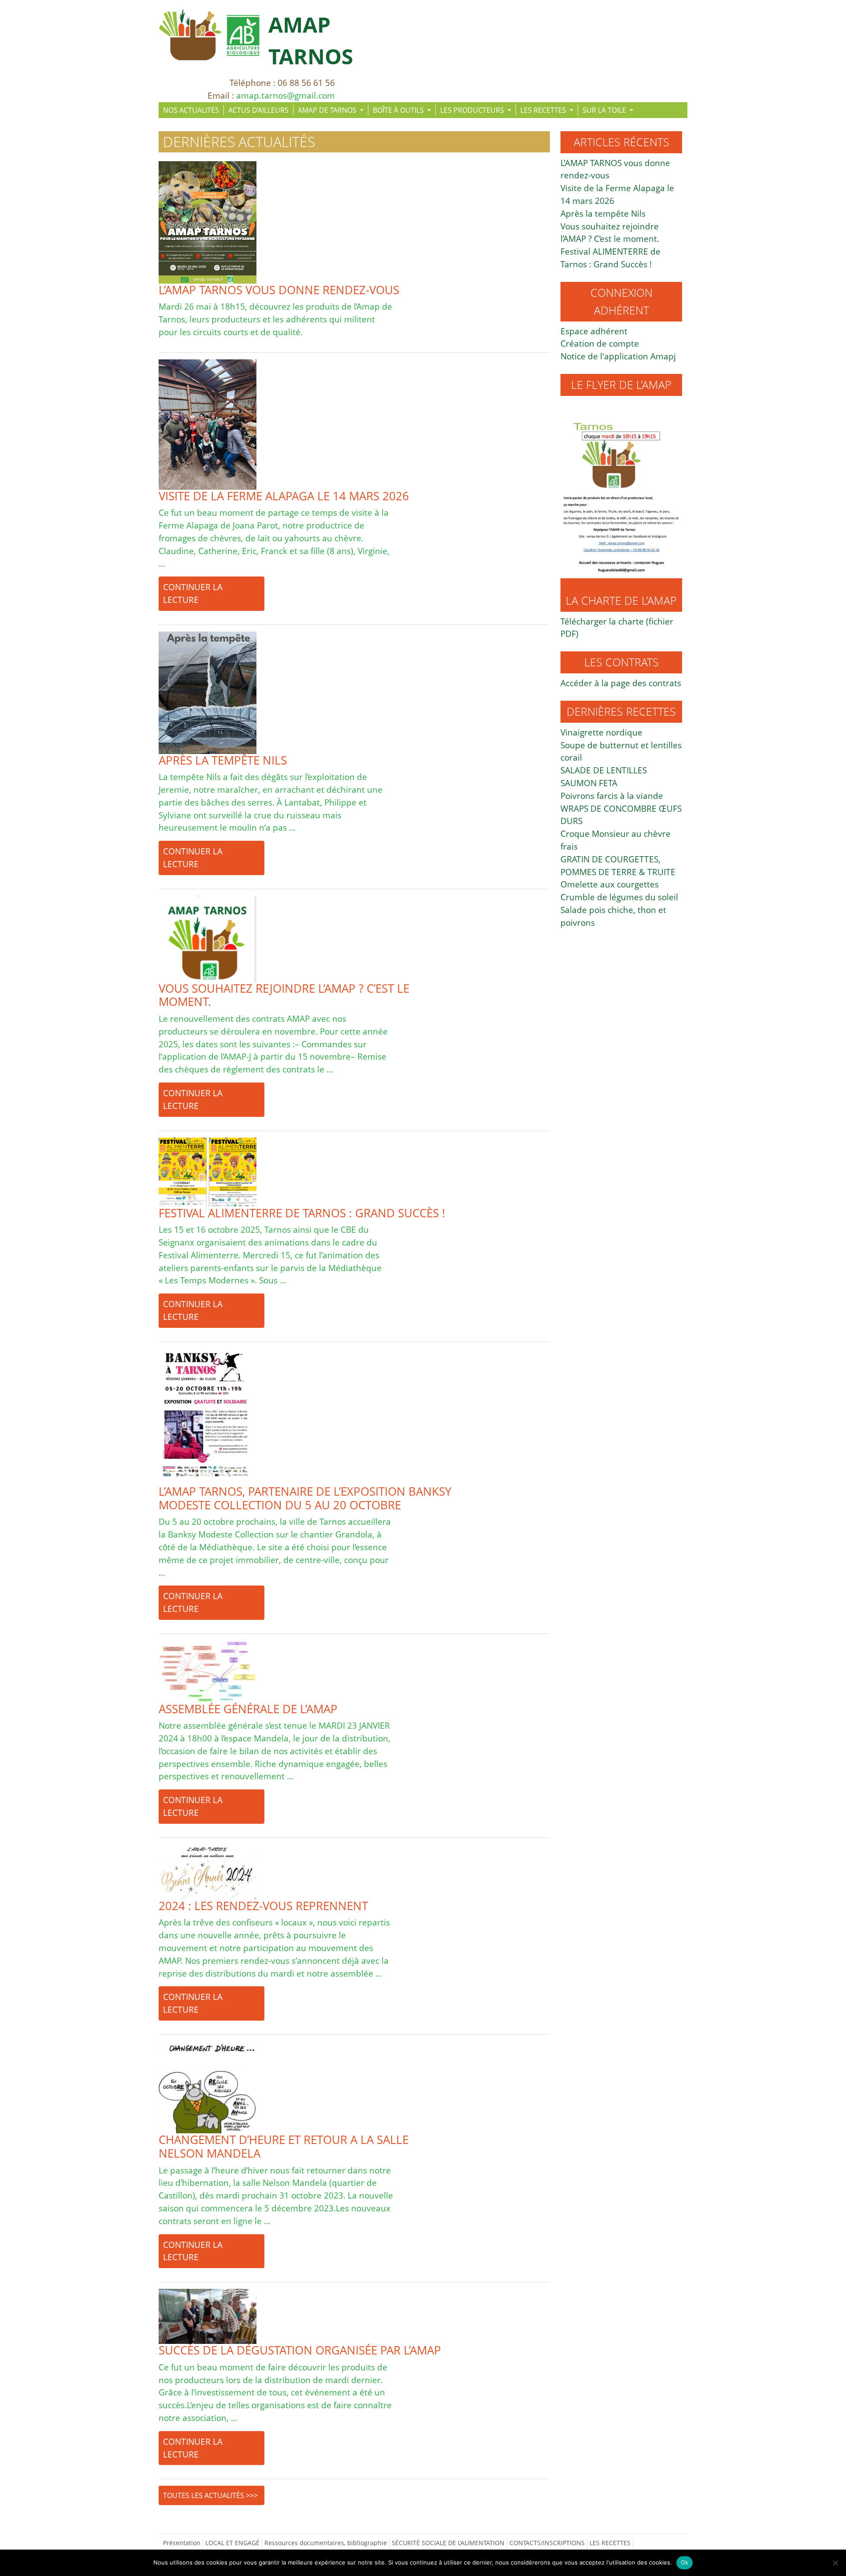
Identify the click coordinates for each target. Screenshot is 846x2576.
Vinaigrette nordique (601, 732)
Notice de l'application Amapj (618, 356)
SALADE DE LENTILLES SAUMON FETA (604, 776)
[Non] (835, 2563)
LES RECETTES (544, 110)
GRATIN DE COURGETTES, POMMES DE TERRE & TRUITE (618, 865)
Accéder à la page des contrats (621, 683)
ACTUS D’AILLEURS (258, 110)
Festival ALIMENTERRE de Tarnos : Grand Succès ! (610, 258)
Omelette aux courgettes (610, 884)
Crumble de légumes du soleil (619, 897)
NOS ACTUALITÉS (191, 110)
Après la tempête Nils (603, 213)
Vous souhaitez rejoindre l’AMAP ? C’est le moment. (610, 233)
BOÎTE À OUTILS (399, 110)
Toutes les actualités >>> (210, 2495)
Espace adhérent (594, 331)
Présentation (182, 2543)
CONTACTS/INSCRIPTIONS (547, 2543)
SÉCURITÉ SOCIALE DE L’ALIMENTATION (448, 2543)
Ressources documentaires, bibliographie (326, 2543)
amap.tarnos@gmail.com (286, 95)
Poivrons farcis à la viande (612, 796)
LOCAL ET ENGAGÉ (232, 2543)
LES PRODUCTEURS (473, 110)
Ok (685, 2562)
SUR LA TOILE (605, 110)
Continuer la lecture (193, 593)
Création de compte (600, 343)
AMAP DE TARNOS (328, 110)
